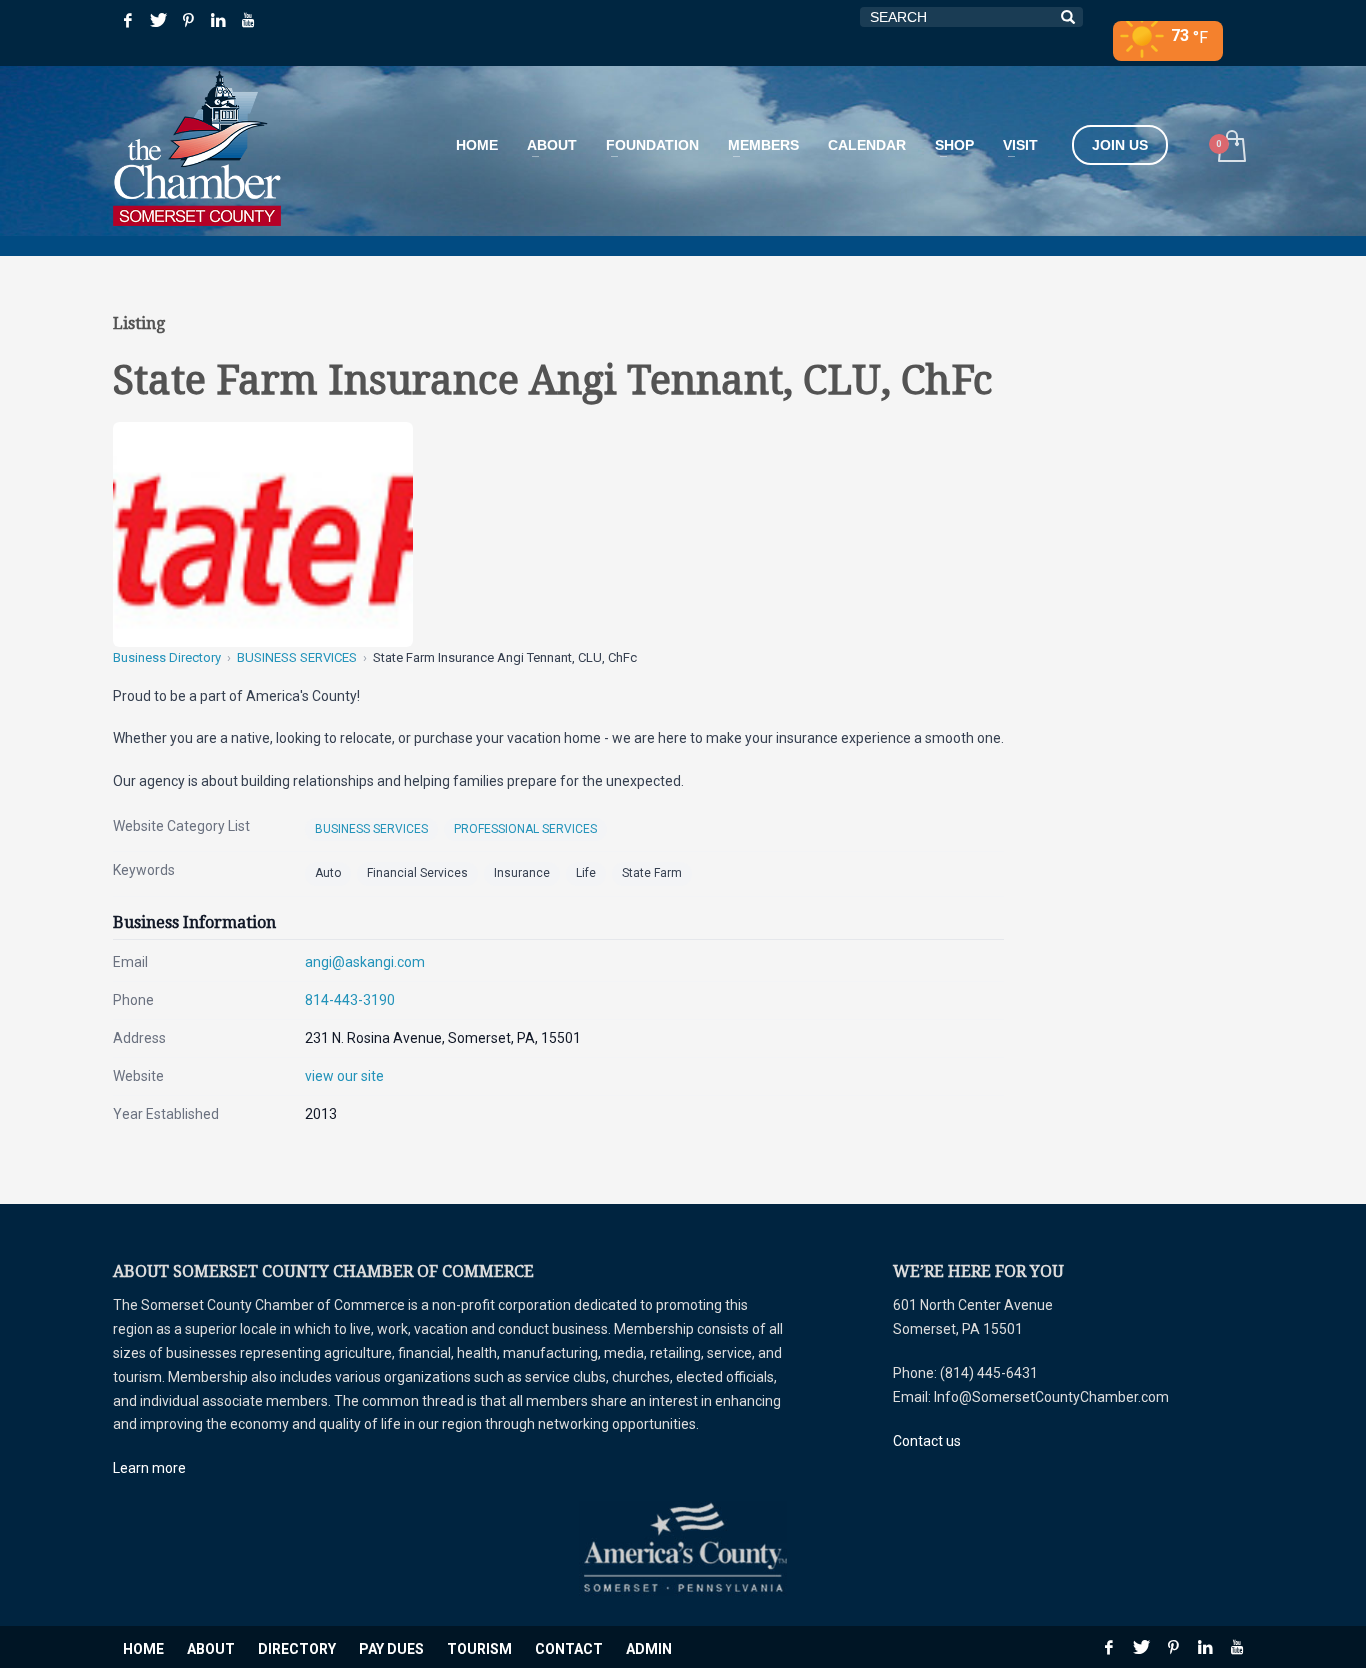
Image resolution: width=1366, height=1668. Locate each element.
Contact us (927, 1441)
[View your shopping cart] (1230, 148)
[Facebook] (128, 20)
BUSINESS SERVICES (297, 657)
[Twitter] (158, 20)
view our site (344, 1076)
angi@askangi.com (365, 962)
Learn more (149, 1468)
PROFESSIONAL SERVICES (525, 829)
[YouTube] (248, 20)
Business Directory (167, 657)
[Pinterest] (188, 20)
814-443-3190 (350, 1000)
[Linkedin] (218, 20)
